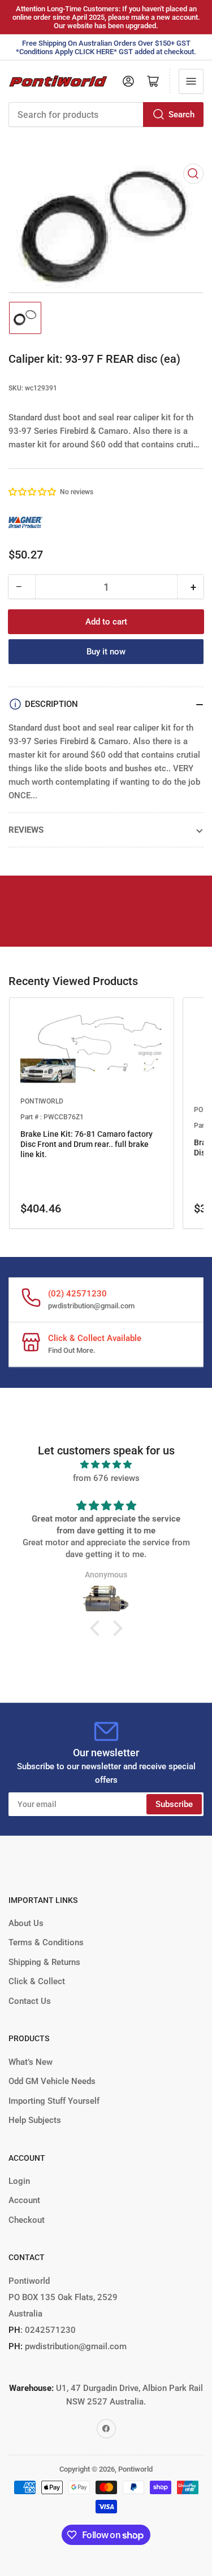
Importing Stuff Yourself (54, 2101)
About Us (26, 1923)
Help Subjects (35, 2120)
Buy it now (106, 652)
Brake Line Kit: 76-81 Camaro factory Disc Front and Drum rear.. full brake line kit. (86, 1144)
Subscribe (174, 1804)
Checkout (27, 2220)
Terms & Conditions (46, 1942)
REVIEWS (26, 830)
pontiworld (42, 1101)
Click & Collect (37, 1981)
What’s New (31, 2062)
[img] (106, 1465)
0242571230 (49, 2330)
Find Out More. (72, 1350)
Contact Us (30, 2001)
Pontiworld (135, 2469)
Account (24, 2200)
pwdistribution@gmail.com (91, 1306)
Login (19, 2181)
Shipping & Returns (44, 1962)
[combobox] (106, 115)
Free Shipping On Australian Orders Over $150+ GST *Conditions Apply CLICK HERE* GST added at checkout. (106, 47)
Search (181, 115)
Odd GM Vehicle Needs (52, 2081)
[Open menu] (191, 81)
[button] (33, 492)
